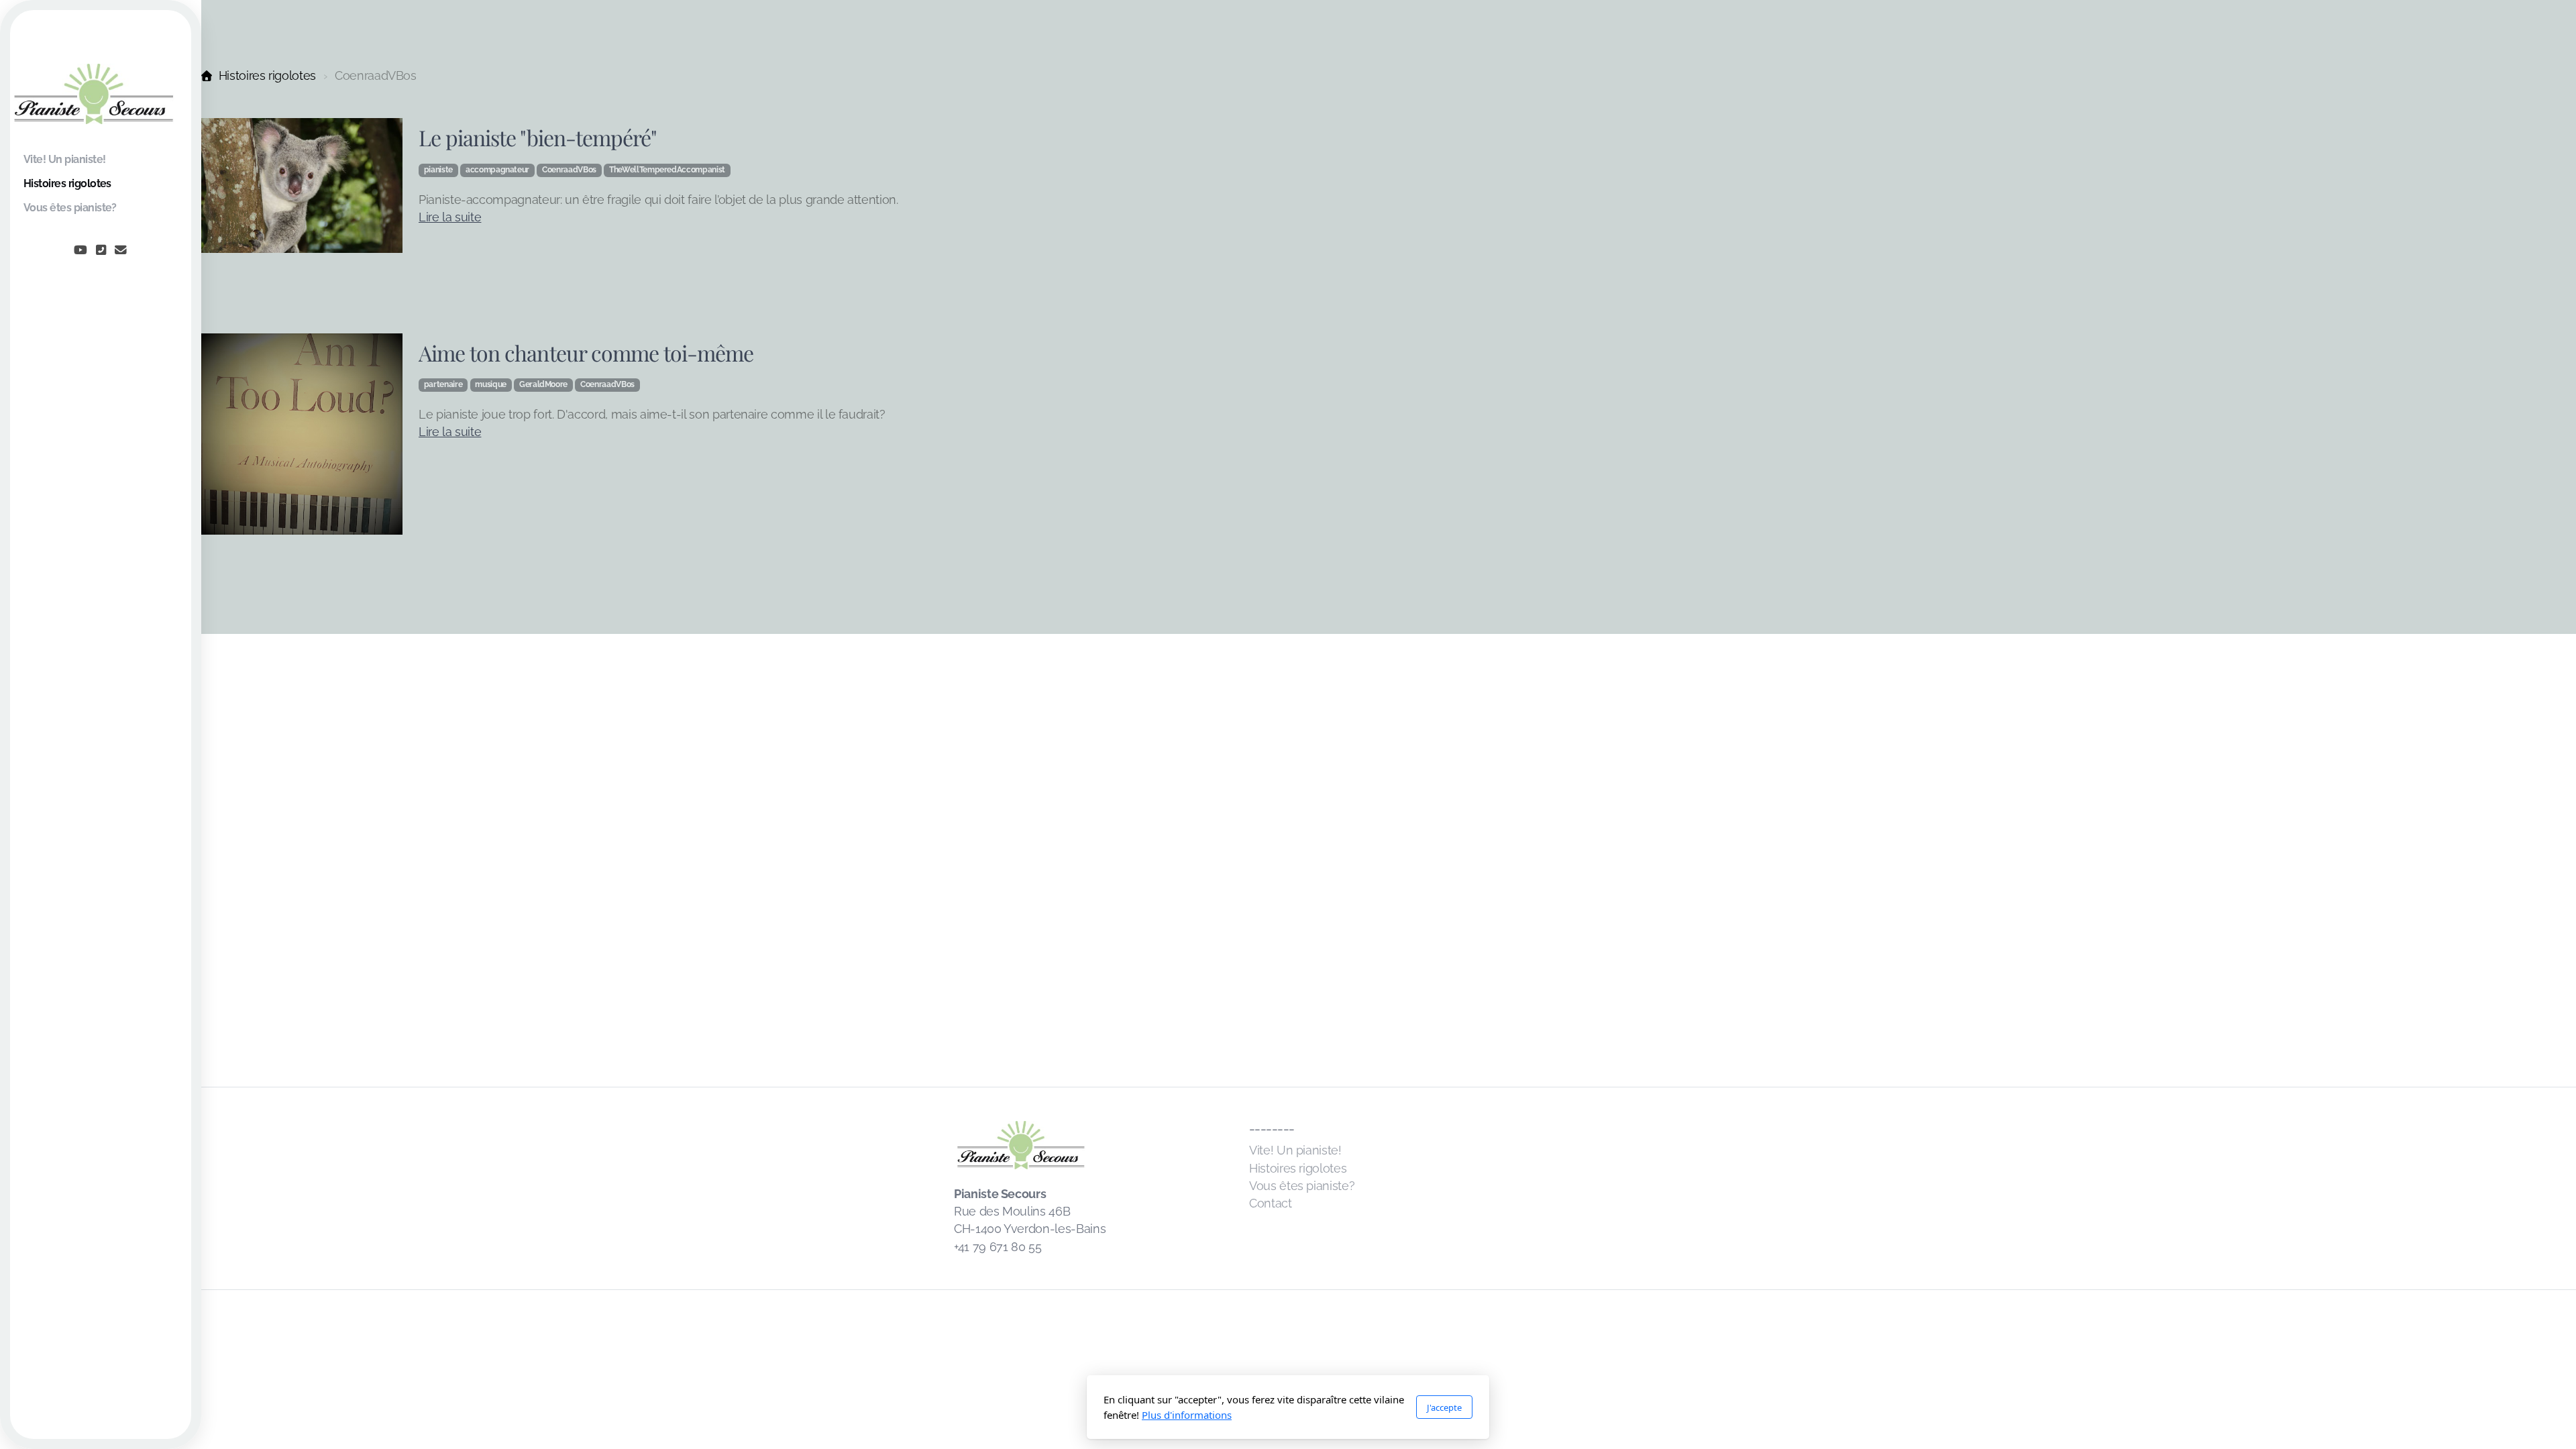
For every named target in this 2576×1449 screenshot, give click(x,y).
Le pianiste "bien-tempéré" (538, 137)
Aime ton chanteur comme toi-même (586, 353)
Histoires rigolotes (267, 75)
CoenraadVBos (569, 170)
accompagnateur (497, 170)
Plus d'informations (1187, 1415)
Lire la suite (450, 217)
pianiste (438, 170)
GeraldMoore (543, 384)
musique (491, 384)
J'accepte (1444, 1407)
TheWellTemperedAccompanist (667, 170)
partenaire (443, 384)
